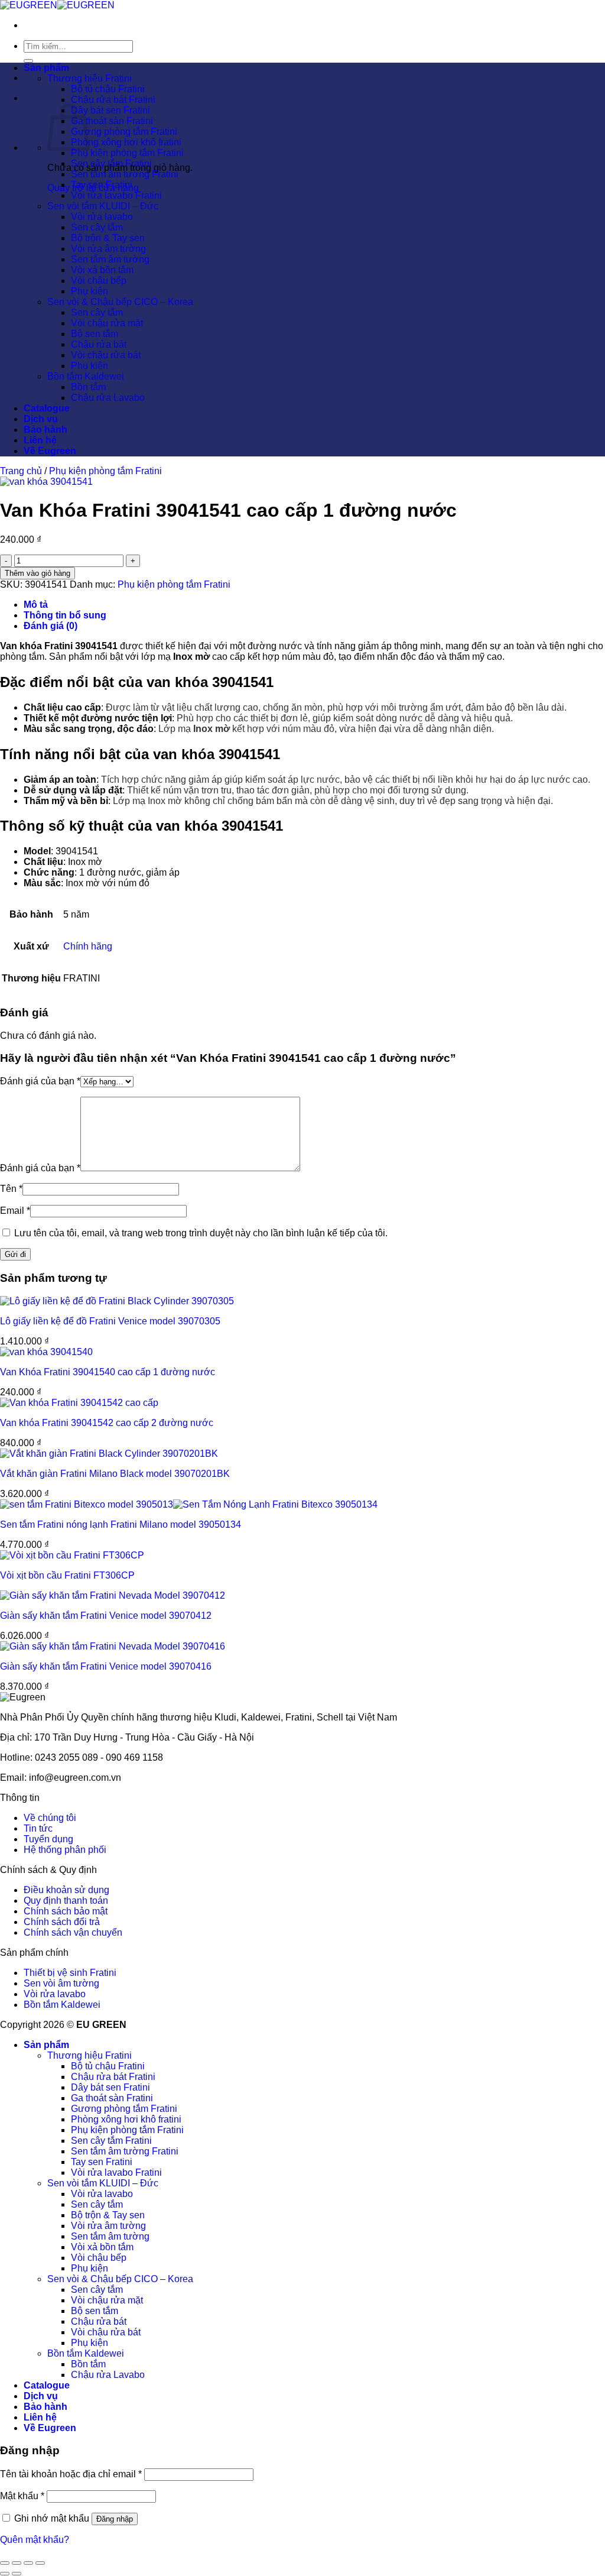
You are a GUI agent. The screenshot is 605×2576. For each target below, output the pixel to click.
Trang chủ (21, 471)
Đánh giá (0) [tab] (51, 626)
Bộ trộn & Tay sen (108, 238)
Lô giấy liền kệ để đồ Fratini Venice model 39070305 (110, 1321)
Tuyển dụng (48, 1839)
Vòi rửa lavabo (102, 217)
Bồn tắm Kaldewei (86, 376)
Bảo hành (45, 430)
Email (15, 1211)
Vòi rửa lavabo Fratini (116, 195)
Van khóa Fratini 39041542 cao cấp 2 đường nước (107, 1423)
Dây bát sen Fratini (110, 110)
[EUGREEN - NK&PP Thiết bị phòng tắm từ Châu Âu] (57, 5)
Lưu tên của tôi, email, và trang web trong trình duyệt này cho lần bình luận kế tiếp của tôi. (201, 1233)
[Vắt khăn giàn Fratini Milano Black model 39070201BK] (109, 1454)
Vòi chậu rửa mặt (107, 323)
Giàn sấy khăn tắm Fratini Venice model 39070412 (106, 1616)
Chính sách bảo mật (66, 1911)
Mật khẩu (22, 2496)
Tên (11, 1189)
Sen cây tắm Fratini (111, 163)
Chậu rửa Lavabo (108, 398)
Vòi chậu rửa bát (106, 355)
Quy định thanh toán (66, 1901)
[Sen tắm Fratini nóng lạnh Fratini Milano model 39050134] (189, 1504)
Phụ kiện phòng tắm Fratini (127, 153)
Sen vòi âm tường (61, 1983)
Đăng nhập (115, 2519)
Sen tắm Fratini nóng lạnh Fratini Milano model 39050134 (121, 1524)
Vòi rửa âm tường (108, 249)
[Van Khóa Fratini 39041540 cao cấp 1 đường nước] (46, 1352)
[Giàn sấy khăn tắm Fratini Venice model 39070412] (113, 1595)
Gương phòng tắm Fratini (124, 132)
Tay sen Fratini (102, 185)
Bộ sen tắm (95, 334)
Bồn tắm (88, 387)
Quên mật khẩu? (35, 2540)
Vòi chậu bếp (99, 281)
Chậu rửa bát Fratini (113, 100)
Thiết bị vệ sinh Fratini (70, 1973)
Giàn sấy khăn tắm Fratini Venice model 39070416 (106, 1666)
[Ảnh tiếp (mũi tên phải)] (17, 2574)
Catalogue (47, 408)
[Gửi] (28, 61)
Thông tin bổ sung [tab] (65, 615)
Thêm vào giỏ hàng (38, 573)
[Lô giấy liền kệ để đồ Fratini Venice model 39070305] (117, 1301)
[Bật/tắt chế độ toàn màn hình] (17, 2563)
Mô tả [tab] (36, 605)
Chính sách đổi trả (62, 1922)
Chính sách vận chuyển (73, 1932)
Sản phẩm (46, 68)
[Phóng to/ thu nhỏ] (5, 2563)
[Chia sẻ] (28, 2563)
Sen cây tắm (97, 227)
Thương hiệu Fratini (90, 78)
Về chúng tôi (50, 1818)
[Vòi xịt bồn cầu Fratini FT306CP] (72, 1555)
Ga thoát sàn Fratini (112, 121)
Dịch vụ (41, 419)
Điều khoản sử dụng (66, 1890)
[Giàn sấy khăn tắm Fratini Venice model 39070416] (113, 1646)
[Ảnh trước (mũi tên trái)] (5, 2574)
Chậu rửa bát (99, 344)
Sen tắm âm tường (110, 259)
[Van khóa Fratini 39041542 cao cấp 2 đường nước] (79, 1403)
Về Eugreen (50, 451)
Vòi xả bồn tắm (102, 270)
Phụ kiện (90, 291)
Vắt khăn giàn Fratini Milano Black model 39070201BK (115, 1474)
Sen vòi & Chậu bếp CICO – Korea (120, 302)
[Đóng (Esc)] (40, 2563)
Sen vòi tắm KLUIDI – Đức (103, 206)
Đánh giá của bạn (40, 1081)
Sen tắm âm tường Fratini (125, 174)
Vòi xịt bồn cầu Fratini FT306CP (67, 1575)
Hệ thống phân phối (65, 1850)
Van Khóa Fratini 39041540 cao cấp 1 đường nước (108, 1372)
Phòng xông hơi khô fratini (126, 142)
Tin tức (38, 1828)
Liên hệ (40, 440)
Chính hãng (88, 946)
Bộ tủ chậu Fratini (108, 89)
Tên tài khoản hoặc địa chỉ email (71, 2474)
